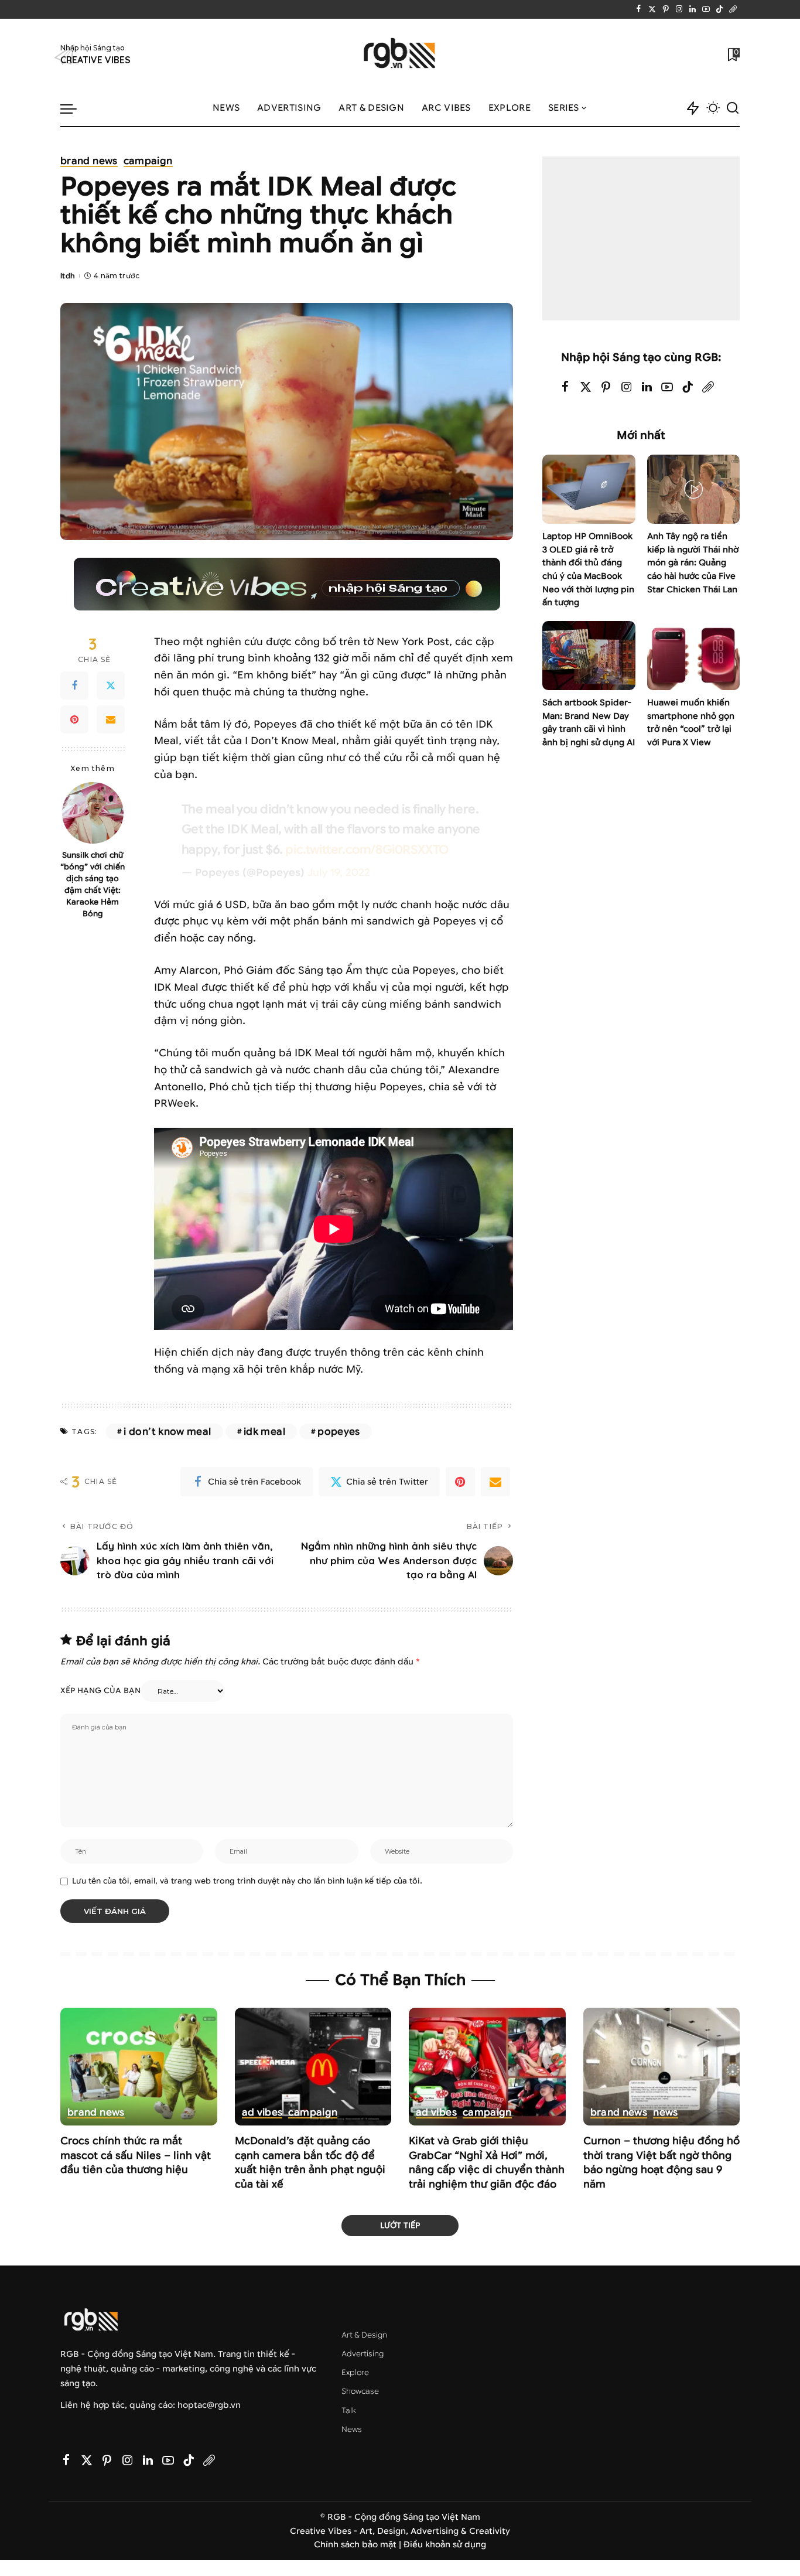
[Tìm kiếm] (733, 108)
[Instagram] (679, 9)
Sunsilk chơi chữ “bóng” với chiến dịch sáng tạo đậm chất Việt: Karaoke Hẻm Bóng (93, 884)
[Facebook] (639, 9)
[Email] (111, 719)
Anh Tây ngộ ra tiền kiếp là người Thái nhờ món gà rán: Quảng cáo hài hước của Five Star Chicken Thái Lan (693, 563)
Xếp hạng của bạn (100, 1691)
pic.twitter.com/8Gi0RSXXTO (367, 849)
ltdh (68, 276)
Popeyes (339, 1432)
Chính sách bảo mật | (359, 2545)
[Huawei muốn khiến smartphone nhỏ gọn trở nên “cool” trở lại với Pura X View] (693, 656)
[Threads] (733, 9)
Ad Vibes (262, 2113)
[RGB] (400, 55)
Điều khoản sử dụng (445, 2545)
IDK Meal (264, 1432)
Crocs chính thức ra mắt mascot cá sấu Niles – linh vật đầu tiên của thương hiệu (136, 2155)
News (665, 2113)
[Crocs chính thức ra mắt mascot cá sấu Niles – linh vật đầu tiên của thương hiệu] (139, 2067)
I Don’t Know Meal (167, 1432)
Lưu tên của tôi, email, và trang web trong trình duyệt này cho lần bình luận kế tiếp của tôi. (247, 1881)
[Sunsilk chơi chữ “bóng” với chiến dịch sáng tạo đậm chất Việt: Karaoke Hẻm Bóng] (93, 813)
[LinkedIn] (693, 9)
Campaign (148, 162)
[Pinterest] (666, 9)
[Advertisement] (641, 238)
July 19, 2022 (339, 873)
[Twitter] (652, 9)
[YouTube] (706, 9)
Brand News (89, 162)
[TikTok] (719, 9)
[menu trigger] (74, 108)
